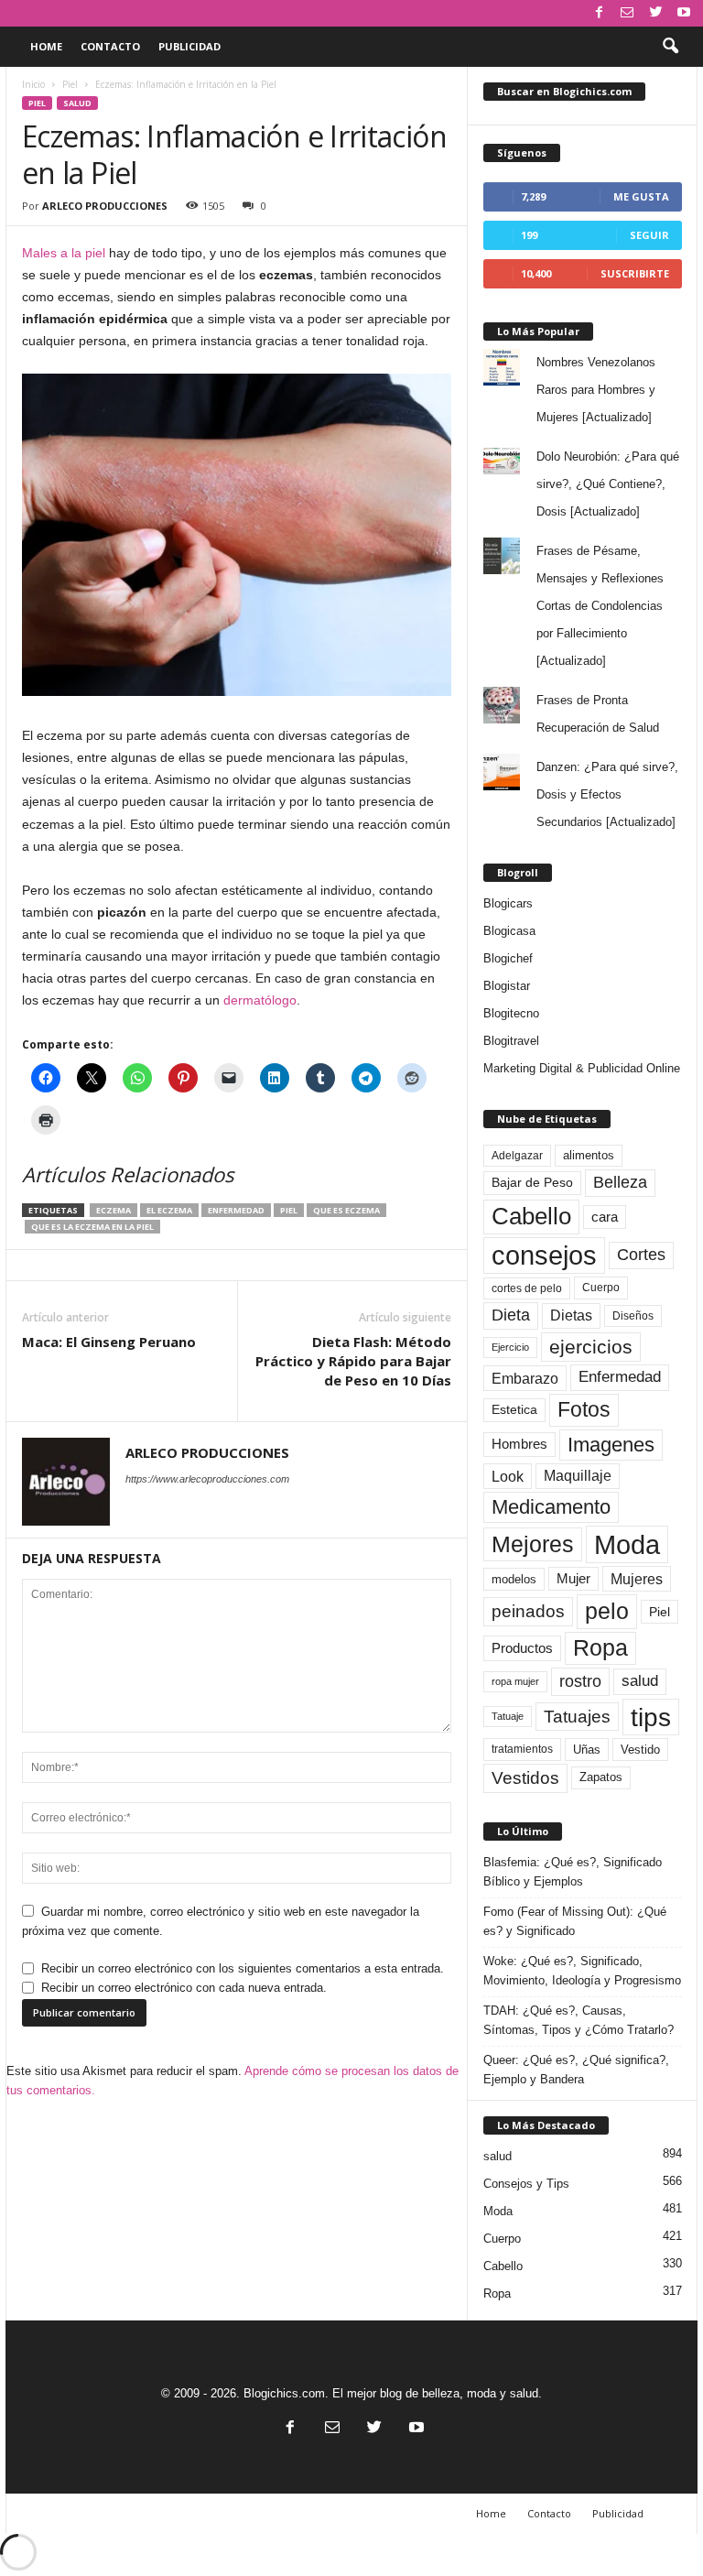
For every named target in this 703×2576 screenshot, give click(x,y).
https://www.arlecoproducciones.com (207, 1479)
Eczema (114, 1210)
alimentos (589, 1156)
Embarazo (525, 1378)
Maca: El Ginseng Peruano (109, 1342)
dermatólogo (260, 1000)
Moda (627, 1544)
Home (46, 46)
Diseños (633, 1316)
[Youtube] (684, 13)
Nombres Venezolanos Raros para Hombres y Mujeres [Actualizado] (596, 390)
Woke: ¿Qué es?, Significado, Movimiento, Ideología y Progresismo (582, 1971)
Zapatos (601, 1777)
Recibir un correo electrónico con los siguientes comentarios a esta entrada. (243, 1968)
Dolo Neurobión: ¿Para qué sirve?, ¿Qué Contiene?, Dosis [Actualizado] (608, 484)
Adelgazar (517, 1156)
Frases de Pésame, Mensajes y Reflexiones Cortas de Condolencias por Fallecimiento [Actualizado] (600, 606)
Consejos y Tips (526, 2184)
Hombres (519, 1444)
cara (605, 1217)
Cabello (531, 1216)
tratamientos (522, 1749)
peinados (528, 1611)
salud (77, 103)
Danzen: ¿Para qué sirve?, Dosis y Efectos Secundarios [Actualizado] (607, 794)
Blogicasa (509, 931)
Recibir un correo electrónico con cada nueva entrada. (184, 1988)
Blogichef (508, 958)
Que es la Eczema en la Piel (92, 1227)
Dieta (511, 1315)
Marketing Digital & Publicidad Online (582, 1068)
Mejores (533, 1544)
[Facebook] (599, 13)
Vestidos (525, 1777)
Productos (522, 1648)
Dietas (571, 1315)
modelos (514, 1579)
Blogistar (507, 986)
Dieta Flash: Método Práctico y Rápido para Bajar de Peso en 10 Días (353, 1361)
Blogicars (508, 903)
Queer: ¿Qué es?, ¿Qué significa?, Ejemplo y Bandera (576, 2070)
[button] (670, 47)
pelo (607, 1611)
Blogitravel (511, 1041)
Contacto (110, 46)
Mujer (573, 1579)
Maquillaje (578, 1476)
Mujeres (637, 1579)
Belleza (620, 1182)
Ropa (600, 1648)
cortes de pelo (527, 1288)
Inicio (33, 84)
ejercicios (591, 1347)
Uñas (587, 1750)
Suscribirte (635, 273)
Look (508, 1476)
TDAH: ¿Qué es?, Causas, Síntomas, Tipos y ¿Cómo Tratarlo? (579, 2020)
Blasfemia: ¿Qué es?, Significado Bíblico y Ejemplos (573, 1872)
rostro (580, 1681)
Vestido (640, 1750)
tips (651, 1717)
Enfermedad (236, 1210)
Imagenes (611, 1445)
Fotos (584, 1409)
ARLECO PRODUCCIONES (105, 206)
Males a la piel (64, 253)
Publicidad (189, 46)
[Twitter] (655, 13)
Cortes (641, 1255)
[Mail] (627, 13)
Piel (70, 84)
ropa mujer (515, 1681)
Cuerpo (601, 1288)
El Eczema (169, 1210)
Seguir (649, 235)
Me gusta (641, 196)
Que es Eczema (346, 1210)
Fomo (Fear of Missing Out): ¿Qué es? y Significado (575, 1921)
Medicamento (551, 1507)
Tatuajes (577, 1717)
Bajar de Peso (532, 1183)
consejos (544, 1255)
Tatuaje (508, 1716)
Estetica (514, 1409)
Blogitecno (511, 1013)
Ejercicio (510, 1347)
